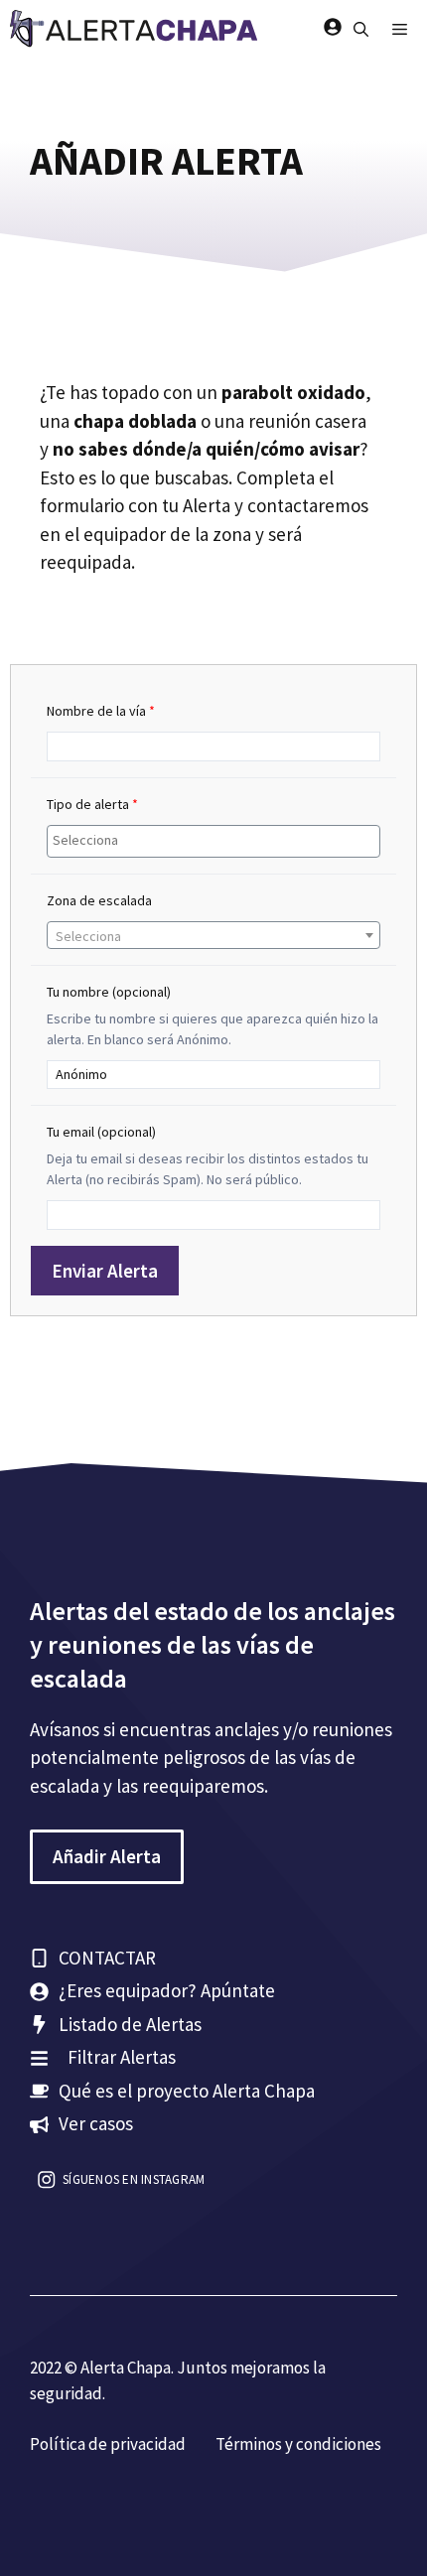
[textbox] (213, 936)
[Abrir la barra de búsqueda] (361, 30)
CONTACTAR (107, 1958)
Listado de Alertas (130, 2024)
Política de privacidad (108, 2444)
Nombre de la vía (101, 711)
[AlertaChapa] (137, 30)
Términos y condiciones (298, 2444)
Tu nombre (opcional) (109, 992)
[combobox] (213, 841)
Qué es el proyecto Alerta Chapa (187, 2091)
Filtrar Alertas (122, 2057)
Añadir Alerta (107, 1856)
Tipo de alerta (92, 804)
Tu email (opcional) (101, 1132)
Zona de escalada (99, 900)
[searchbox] (216, 841)
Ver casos (96, 2123)
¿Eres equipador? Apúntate (167, 1990)
